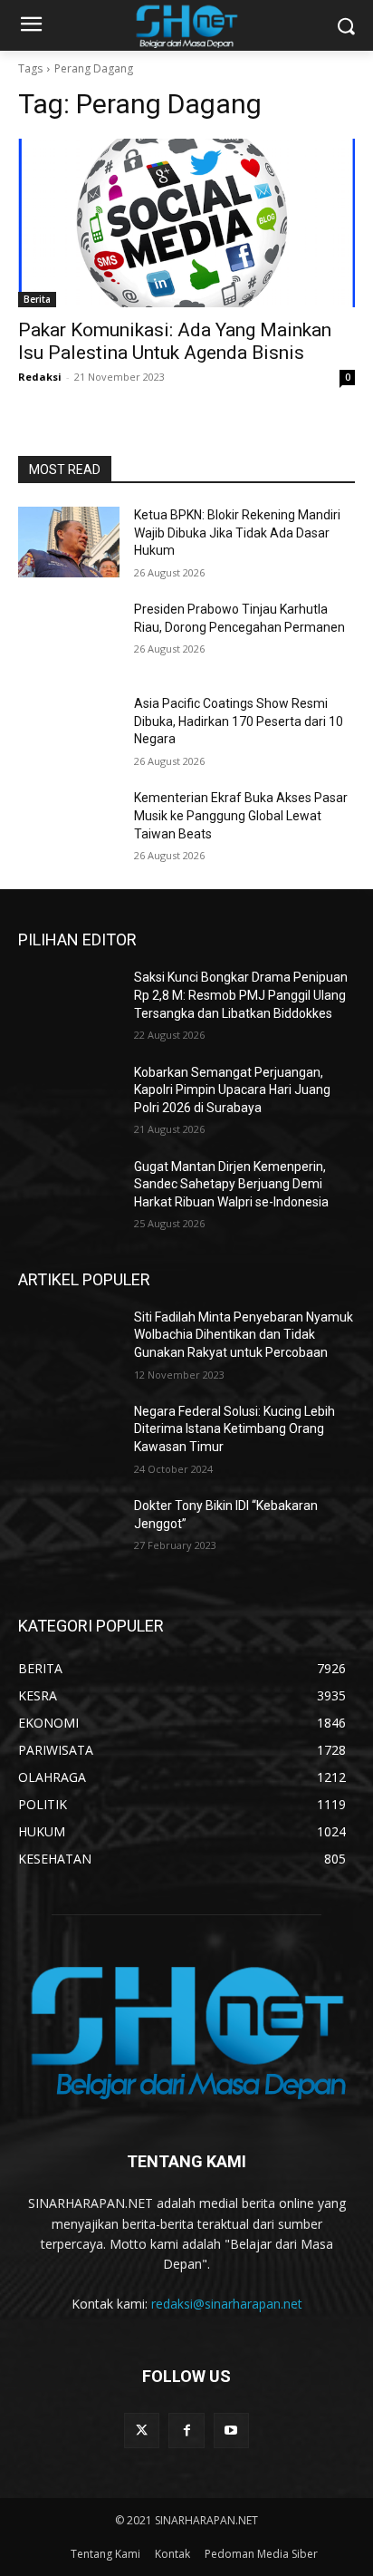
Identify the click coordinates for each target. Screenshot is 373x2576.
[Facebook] (186, 2431)
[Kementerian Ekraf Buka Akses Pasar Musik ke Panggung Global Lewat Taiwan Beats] (69, 825)
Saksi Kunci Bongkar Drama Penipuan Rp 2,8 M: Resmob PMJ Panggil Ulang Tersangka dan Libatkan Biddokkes (241, 995)
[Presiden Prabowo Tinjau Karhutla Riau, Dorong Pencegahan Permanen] (69, 636)
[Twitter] (142, 2431)
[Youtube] (231, 2431)
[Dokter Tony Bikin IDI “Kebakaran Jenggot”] (69, 1533)
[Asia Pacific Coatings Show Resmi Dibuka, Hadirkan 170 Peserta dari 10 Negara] (69, 731)
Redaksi (40, 377)
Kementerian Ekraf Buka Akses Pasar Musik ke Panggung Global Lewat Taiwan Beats (241, 815)
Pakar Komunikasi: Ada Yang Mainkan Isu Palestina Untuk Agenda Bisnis (175, 341)
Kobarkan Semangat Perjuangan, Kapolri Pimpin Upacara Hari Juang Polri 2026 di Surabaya (232, 1090)
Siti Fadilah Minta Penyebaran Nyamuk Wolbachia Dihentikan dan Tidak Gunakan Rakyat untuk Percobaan (244, 1335)
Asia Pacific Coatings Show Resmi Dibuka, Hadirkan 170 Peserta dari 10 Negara (239, 721)
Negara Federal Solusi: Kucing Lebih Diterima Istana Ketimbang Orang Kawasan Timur (234, 1429)
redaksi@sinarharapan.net (227, 2304)
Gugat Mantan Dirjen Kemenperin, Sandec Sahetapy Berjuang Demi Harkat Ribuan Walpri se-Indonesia (231, 1184)
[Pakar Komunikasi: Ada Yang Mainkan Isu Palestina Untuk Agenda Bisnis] (186, 223)
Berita (37, 299)
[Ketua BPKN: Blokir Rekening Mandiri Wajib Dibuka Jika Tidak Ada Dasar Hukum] (69, 542)
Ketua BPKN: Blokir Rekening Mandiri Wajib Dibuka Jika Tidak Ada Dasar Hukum (237, 533)
